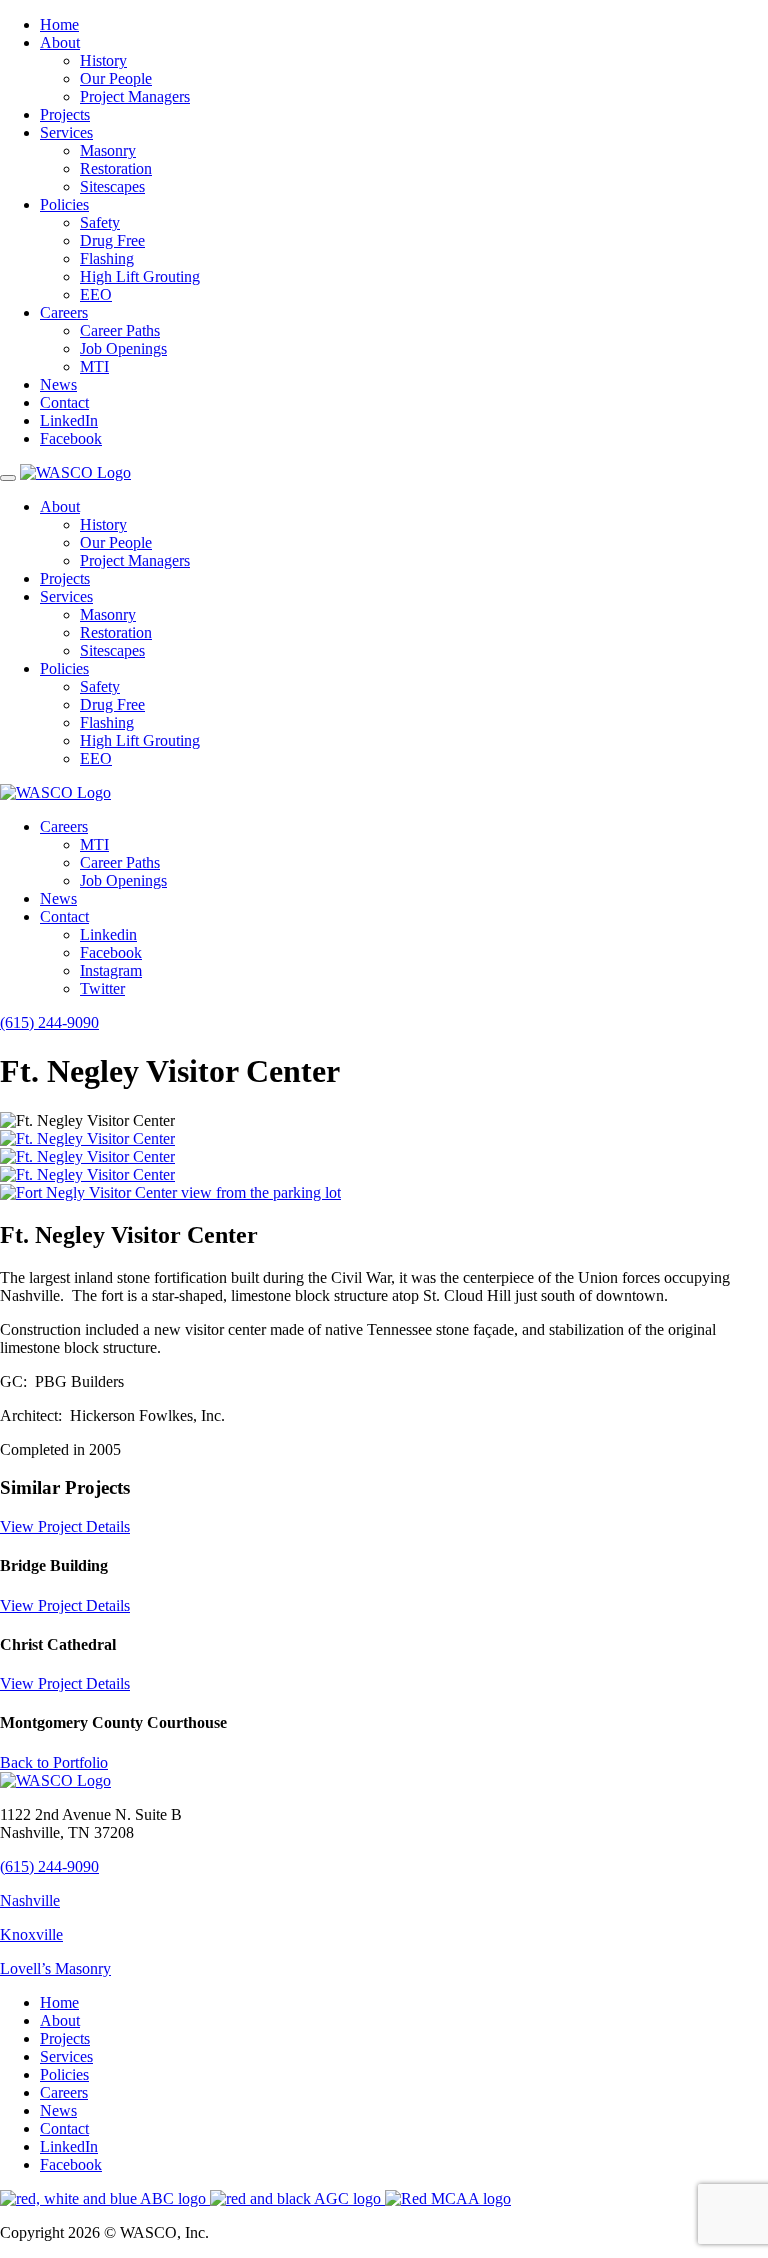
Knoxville (31, 1934)
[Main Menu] (8, 478)
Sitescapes (112, 186)
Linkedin (108, 934)
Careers (64, 312)
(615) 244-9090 (49, 1022)
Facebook (71, 438)
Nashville (30, 1900)
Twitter (102, 988)
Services (66, 132)
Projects (65, 114)
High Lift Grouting (140, 276)
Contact (64, 402)
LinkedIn (69, 420)
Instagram (111, 970)
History (103, 60)
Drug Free (112, 240)
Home (59, 24)
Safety (100, 222)
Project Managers (135, 96)
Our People (116, 78)
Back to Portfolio (54, 1762)
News (58, 384)
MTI (94, 366)
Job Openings (123, 348)
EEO (96, 294)
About (60, 42)
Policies (64, 204)
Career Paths (120, 330)
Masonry (108, 150)
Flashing (107, 258)
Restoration (116, 168)
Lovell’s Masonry (55, 1968)
